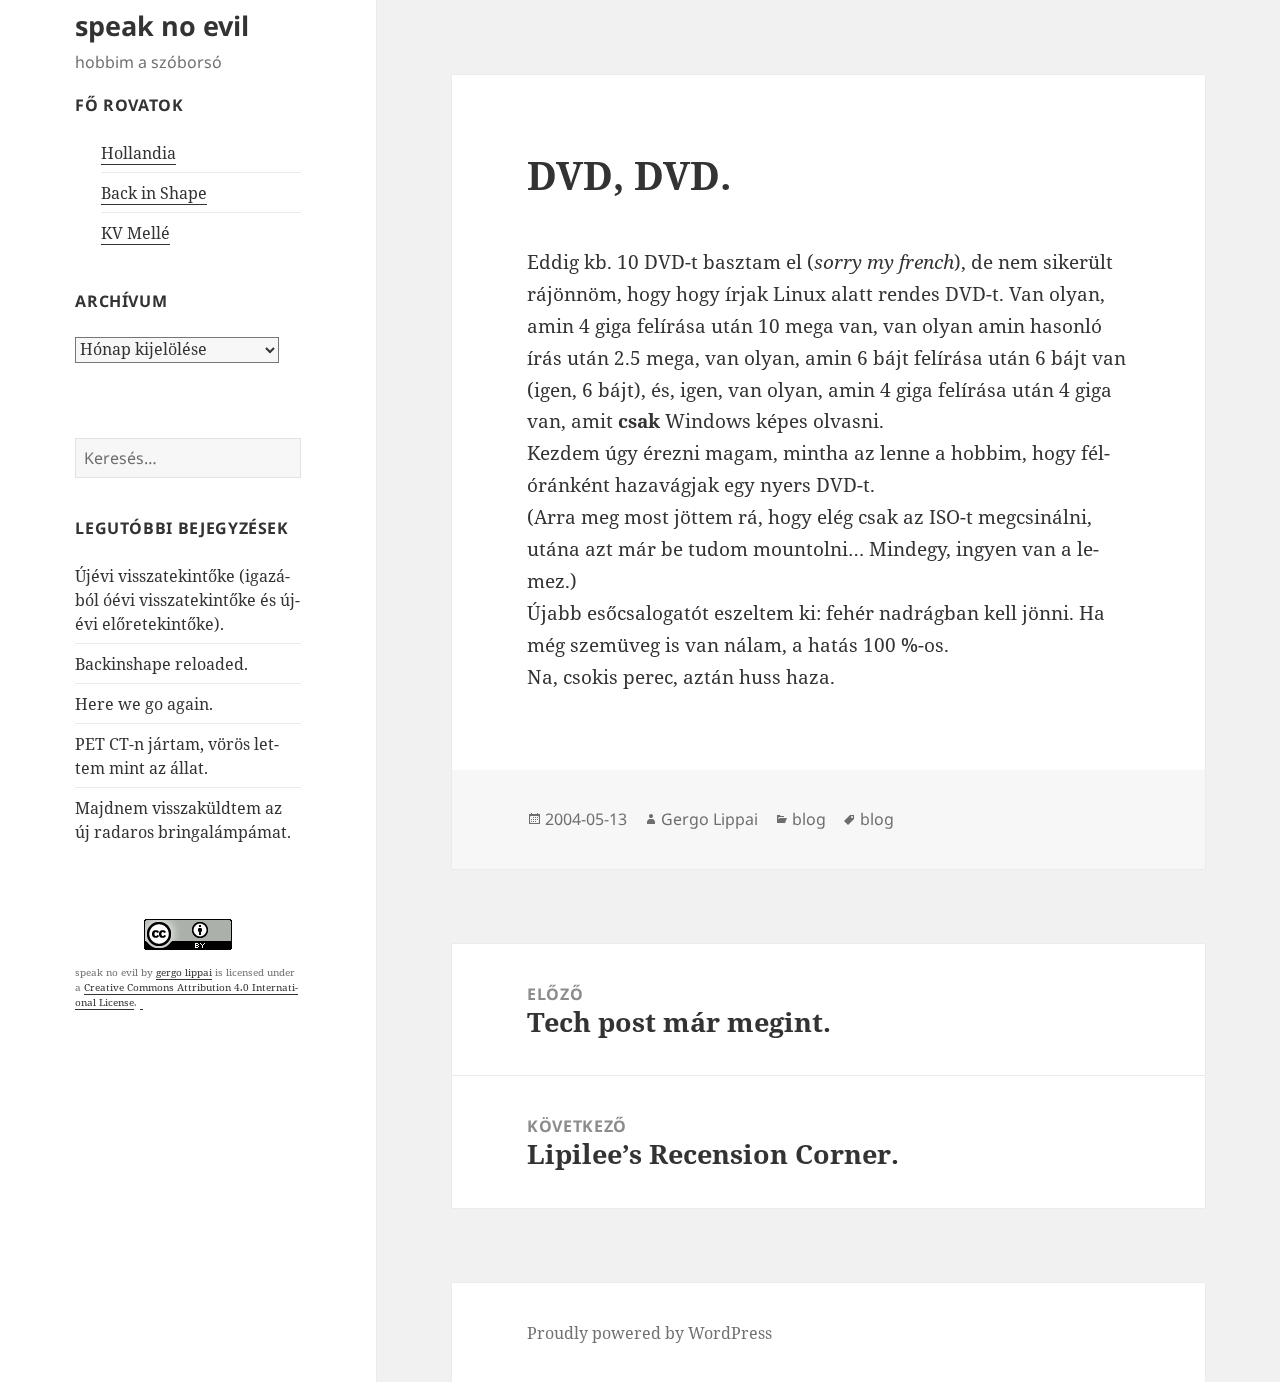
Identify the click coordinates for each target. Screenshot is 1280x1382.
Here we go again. (144, 704)
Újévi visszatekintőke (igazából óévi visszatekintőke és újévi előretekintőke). (187, 600)
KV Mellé (135, 233)
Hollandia (138, 153)
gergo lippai (184, 972)
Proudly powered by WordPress (649, 1333)
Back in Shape (154, 193)
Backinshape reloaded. (161, 664)
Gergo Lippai (709, 819)
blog (809, 819)
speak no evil (162, 25)
